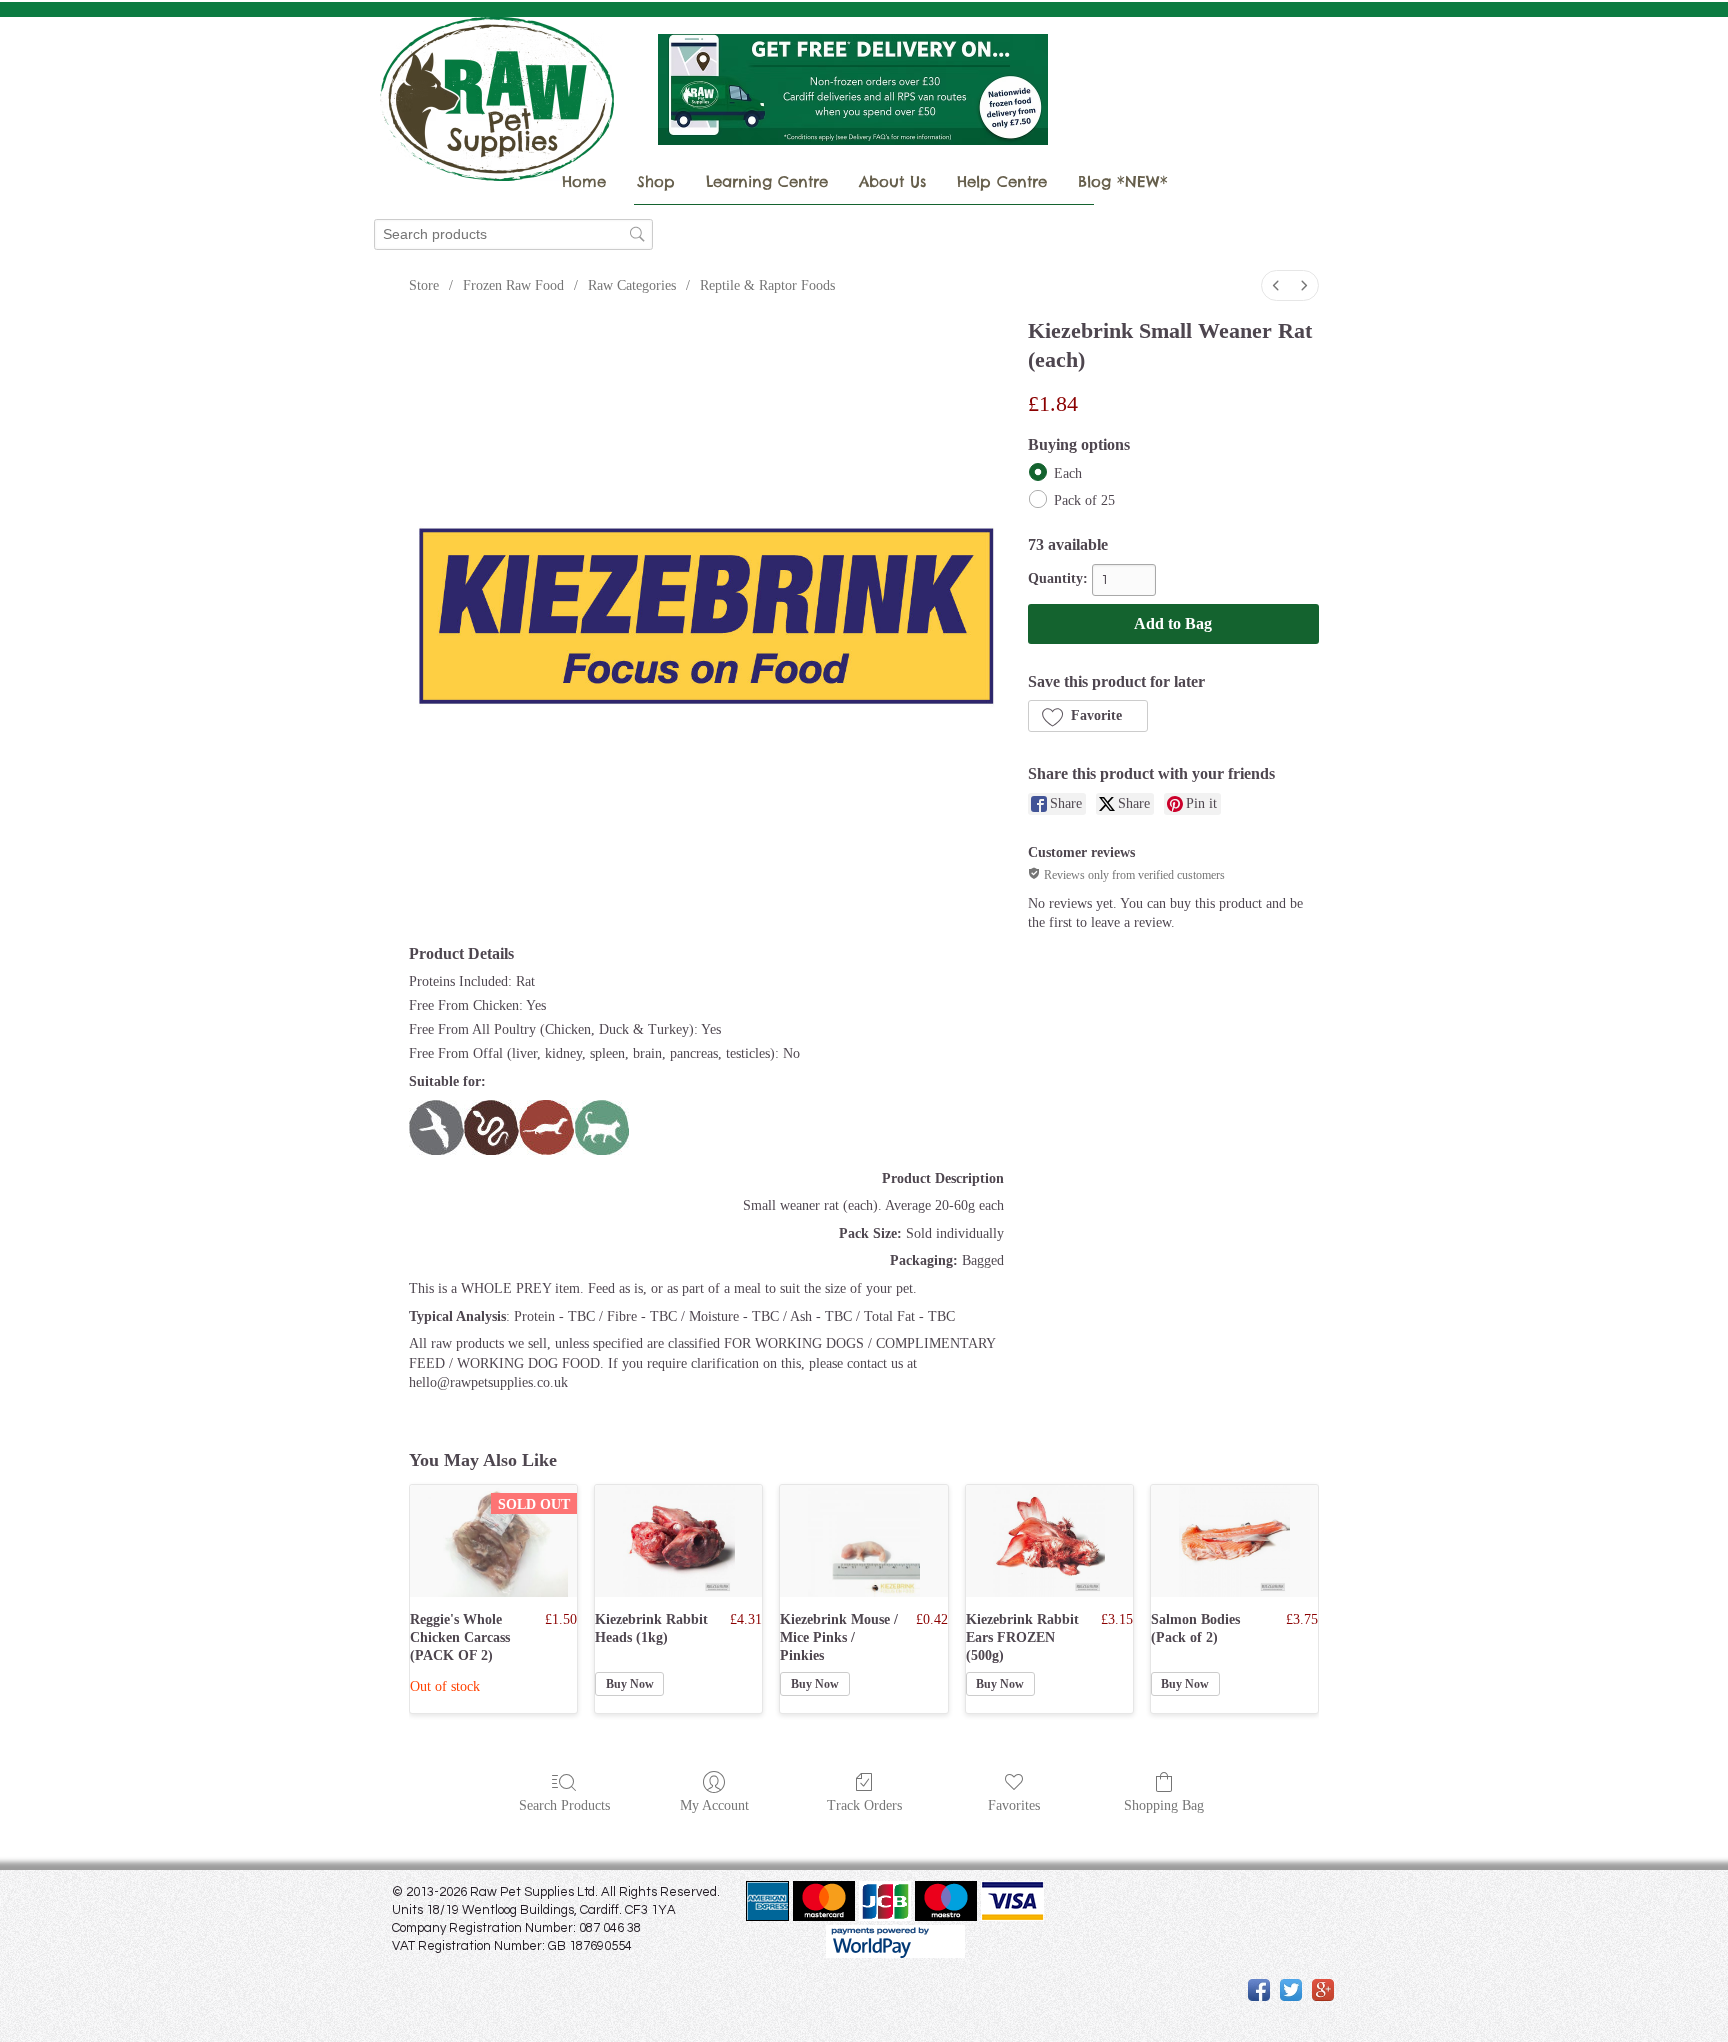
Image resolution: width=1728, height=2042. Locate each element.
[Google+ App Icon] (1323, 1990)
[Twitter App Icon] (1291, 1990)
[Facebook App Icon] (1259, 1990)
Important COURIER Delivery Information (1222, 132)
